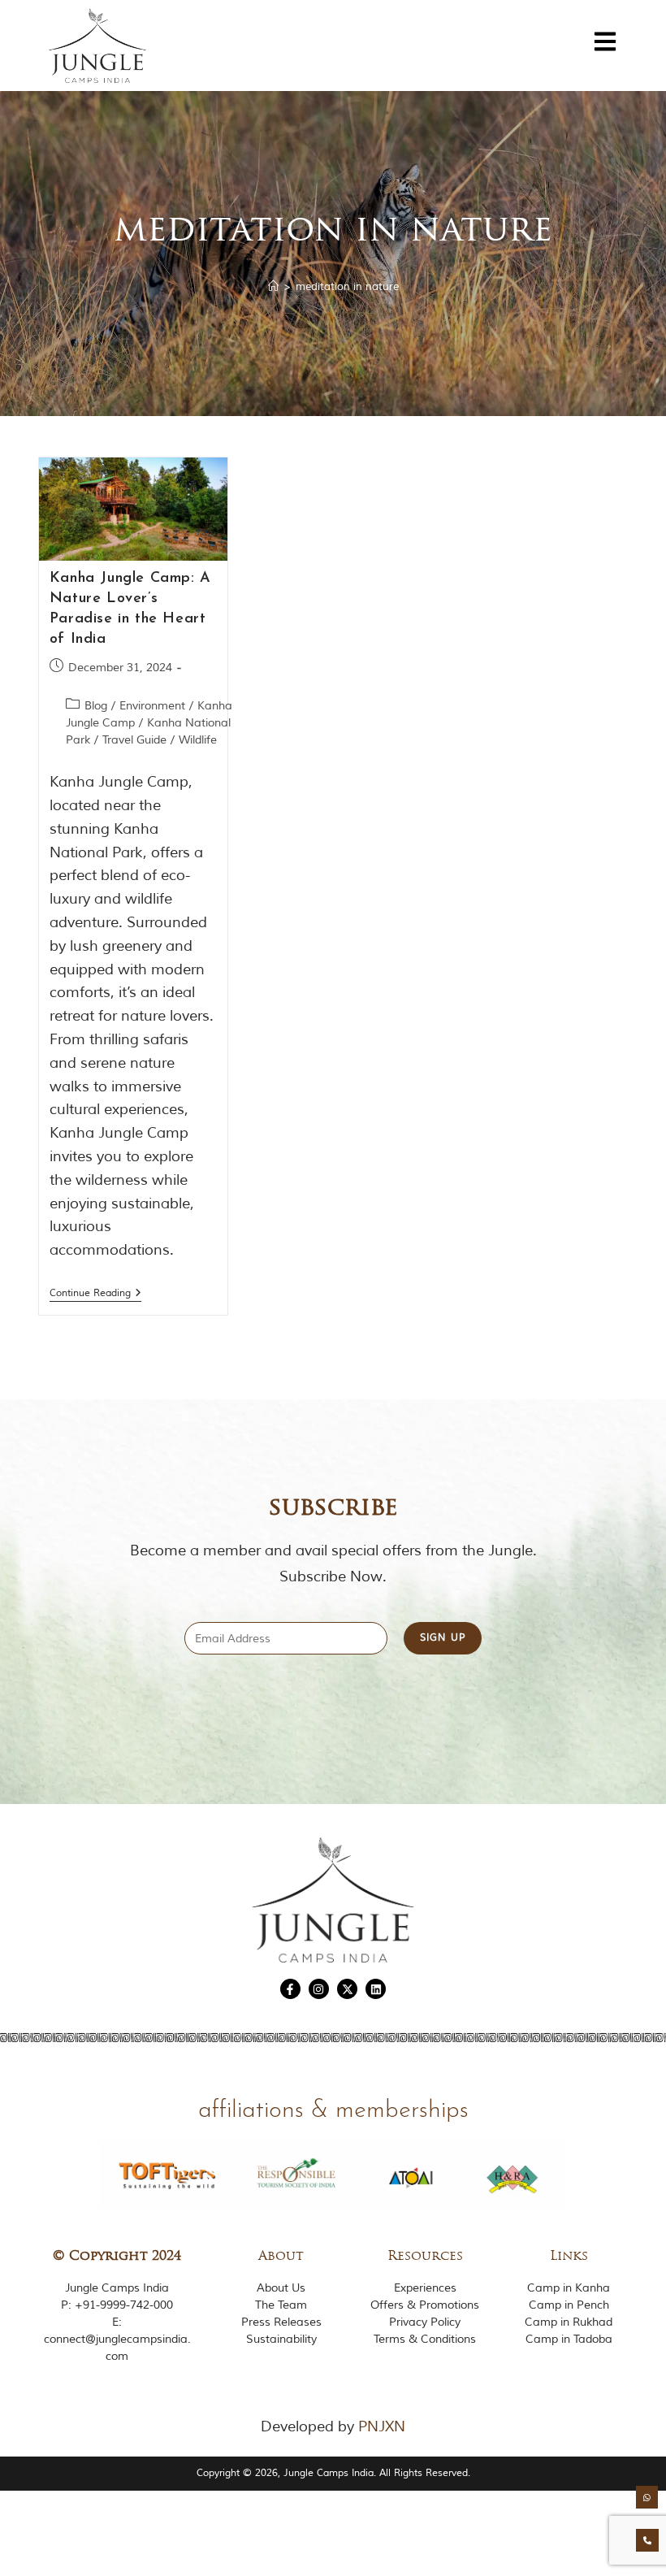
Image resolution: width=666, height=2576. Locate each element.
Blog (96, 706)
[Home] (273, 287)
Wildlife (198, 740)
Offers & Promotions (425, 2305)
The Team (281, 2305)
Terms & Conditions (425, 2339)
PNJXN (382, 2426)
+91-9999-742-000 (124, 2305)
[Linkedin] (376, 1989)
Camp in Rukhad (569, 2322)
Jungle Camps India (117, 2288)
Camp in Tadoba (569, 2339)
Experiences (425, 2288)
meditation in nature (347, 287)
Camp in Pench (569, 2305)
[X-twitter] (347, 1989)
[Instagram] (319, 1989)
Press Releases (281, 2322)
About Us (281, 2288)
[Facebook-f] (290, 1989)
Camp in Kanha (569, 2288)
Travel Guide (134, 740)
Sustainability (281, 2339)
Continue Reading (95, 1294)
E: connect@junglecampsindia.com (117, 2339)
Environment (152, 706)
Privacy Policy (425, 2322)
